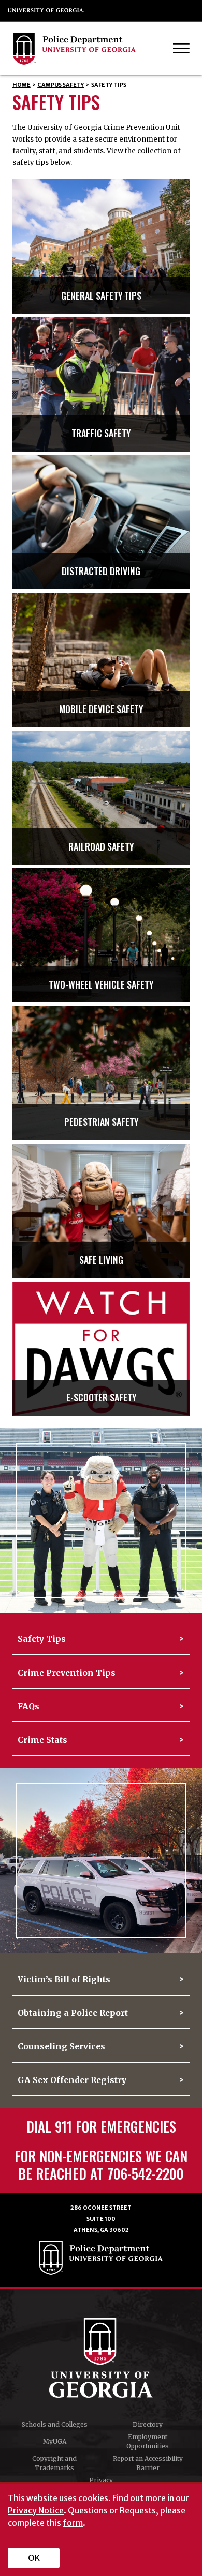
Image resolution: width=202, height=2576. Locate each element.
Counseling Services (61, 2047)
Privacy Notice (36, 2510)
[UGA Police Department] (91, 49)
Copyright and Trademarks (54, 2463)
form (73, 2523)
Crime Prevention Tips (67, 1673)
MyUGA (55, 2441)
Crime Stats (42, 1740)
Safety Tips (42, 1639)
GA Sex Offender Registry (72, 2080)
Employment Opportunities (148, 2441)
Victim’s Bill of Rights (64, 1979)
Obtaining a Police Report (73, 2013)
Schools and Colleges (55, 2424)
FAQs (28, 1707)
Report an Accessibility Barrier (148, 2463)
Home (21, 85)
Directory (148, 2424)
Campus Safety (61, 85)
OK (34, 2558)
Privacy (101, 2480)
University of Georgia (46, 10)
